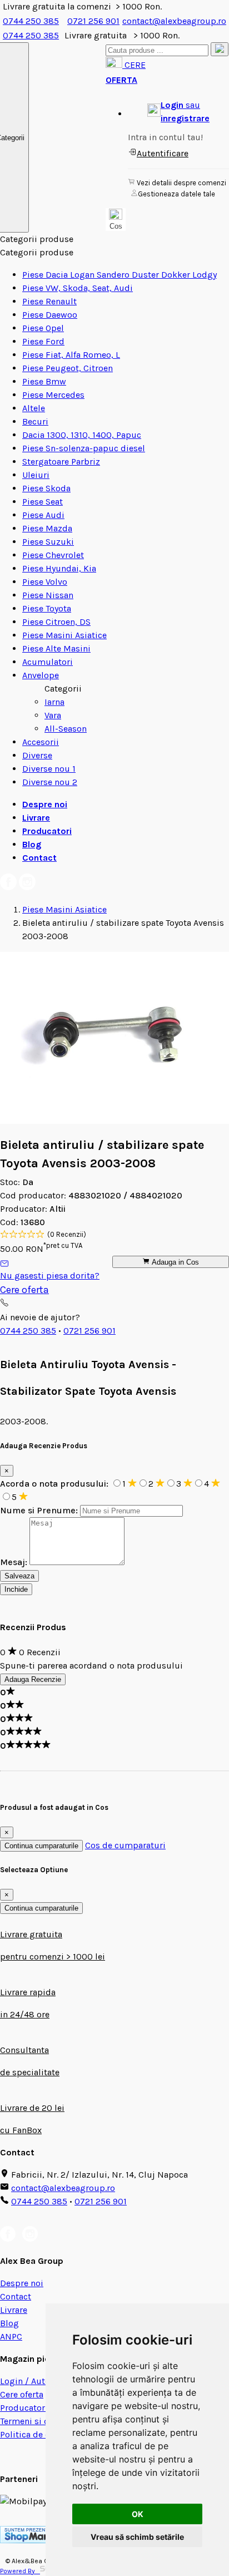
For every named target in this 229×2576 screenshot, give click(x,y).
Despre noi (45, 804)
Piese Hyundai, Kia (59, 568)
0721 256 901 (93, 21)
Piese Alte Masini (56, 648)
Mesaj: (14, 1562)
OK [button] (138, 2514)
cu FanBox (21, 2130)
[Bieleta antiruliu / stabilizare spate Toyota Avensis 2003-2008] (114, 1121)
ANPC (11, 2336)
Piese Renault (49, 301)
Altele (34, 408)
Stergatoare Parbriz (61, 462)
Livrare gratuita (31, 1934)
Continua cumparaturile (41, 1846)
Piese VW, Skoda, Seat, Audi (78, 288)
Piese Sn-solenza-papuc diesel (84, 448)
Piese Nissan (48, 595)
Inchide (16, 1589)
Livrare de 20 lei (32, 2108)
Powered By (20, 2571)
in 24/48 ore (25, 2014)
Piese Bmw (44, 381)
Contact (39, 858)
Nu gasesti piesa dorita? (50, 1275)
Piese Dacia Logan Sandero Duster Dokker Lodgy (120, 275)
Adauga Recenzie (33, 1679)
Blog (32, 844)
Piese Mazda (47, 528)
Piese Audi (43, 515)
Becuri (35, 421)
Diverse (37, 755)
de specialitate (30, 2072)
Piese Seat (43, 502)
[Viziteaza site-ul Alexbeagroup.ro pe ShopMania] (31, 2540)
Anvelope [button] (41, 675)
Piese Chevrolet (53, 555)
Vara (53, 715)
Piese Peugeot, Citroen (68, 368)
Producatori (47, 831)
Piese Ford (43, 341)
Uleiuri (36, 475)
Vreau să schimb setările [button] (137, 2537)
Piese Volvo (45, 582)
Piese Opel (43, 328)
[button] (178, 112)
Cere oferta (24, 1290)
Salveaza (19, 1576)
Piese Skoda (46, 488)
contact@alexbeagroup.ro (174, 21)
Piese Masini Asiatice (64, 635)
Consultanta (24, 2050)
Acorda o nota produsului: (55, 1484)
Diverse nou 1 (49, 769)
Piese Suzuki (48, 542)
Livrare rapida (28, 1992)
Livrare (36, 818)
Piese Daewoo (50, 315)
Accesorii (41, 742)
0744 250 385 (31, 21)
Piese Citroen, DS (56, 622)
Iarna (54, 702)
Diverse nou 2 (50, 782)
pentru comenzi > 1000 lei (53, 1956)
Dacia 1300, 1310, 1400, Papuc (82, 435)
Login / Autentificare (41, 2381)
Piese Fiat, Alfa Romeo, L (71, 355)
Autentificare (163, 153)
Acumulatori (48, 662)
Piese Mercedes (53, 395)
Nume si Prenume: (39, 1510)
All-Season (66, 729)
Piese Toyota (47, 608)
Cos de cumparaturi (125, 1845)
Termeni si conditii (38, 2421)
